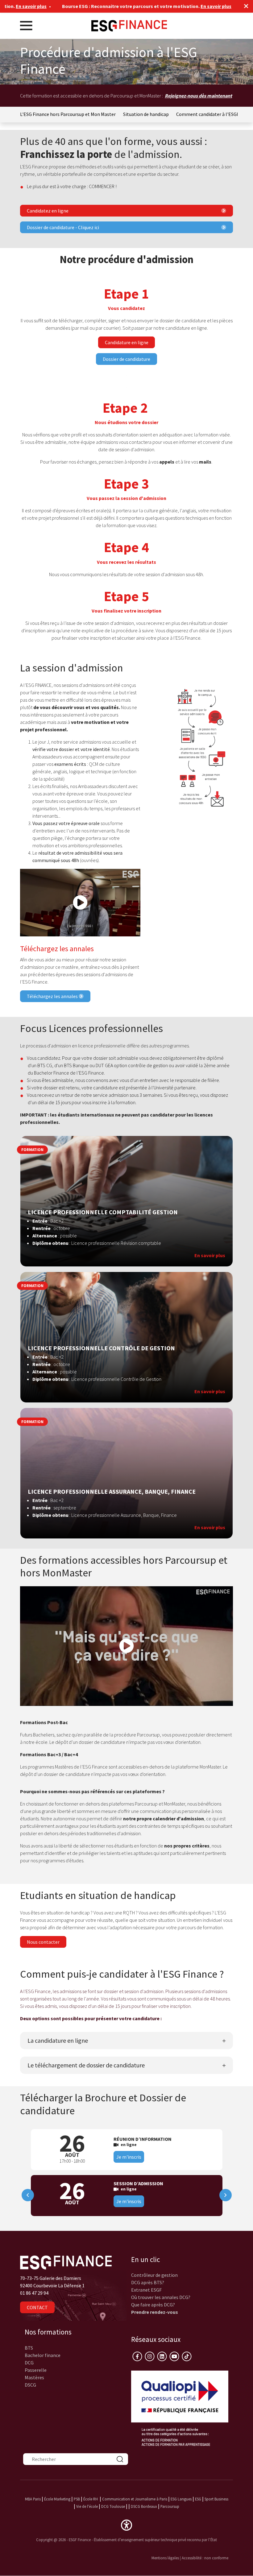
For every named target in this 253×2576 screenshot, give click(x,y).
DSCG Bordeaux (144, 2506)
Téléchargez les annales (53, 996)
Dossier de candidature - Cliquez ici (63, 227)
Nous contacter (43, 1942)
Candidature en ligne (127, 342)
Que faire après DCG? (153, 2305)
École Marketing (57, 2499)
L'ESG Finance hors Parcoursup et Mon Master (68, 114)
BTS (29, 2348)
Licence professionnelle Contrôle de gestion (101, 1348)
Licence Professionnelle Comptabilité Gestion (103, 1212)
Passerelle (36, 2370)
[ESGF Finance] (129, 25)
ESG (198, 2499)
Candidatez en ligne (48, 211)
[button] (126, 2524)
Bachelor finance (43, 2355)
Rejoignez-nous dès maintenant (198, 96)
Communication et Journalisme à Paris (135, 2499)
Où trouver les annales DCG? (161, 2297)
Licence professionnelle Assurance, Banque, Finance (112, 1492)
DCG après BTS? (148, 2282)
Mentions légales (165, 2558)
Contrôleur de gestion (154, 2275)
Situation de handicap (146, 114)
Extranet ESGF (146, 2290)
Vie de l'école (87, 2506)
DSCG (30, 2385)
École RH (91, 2499)
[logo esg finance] (66, 2262)
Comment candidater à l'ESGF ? (209, 114)
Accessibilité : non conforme (205, 2558)
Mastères (34, 2377)
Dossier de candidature (126, 359)
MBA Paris (33, 2499)
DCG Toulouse (113, 2506)
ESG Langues (181, 2499)
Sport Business (216, 2499)
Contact (37, 2307)
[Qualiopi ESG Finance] (180, 2408)
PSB (77, 2499)
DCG (29, 2363)
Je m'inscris (129, 2157)
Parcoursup (170, 2506)
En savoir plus (177, 6)
